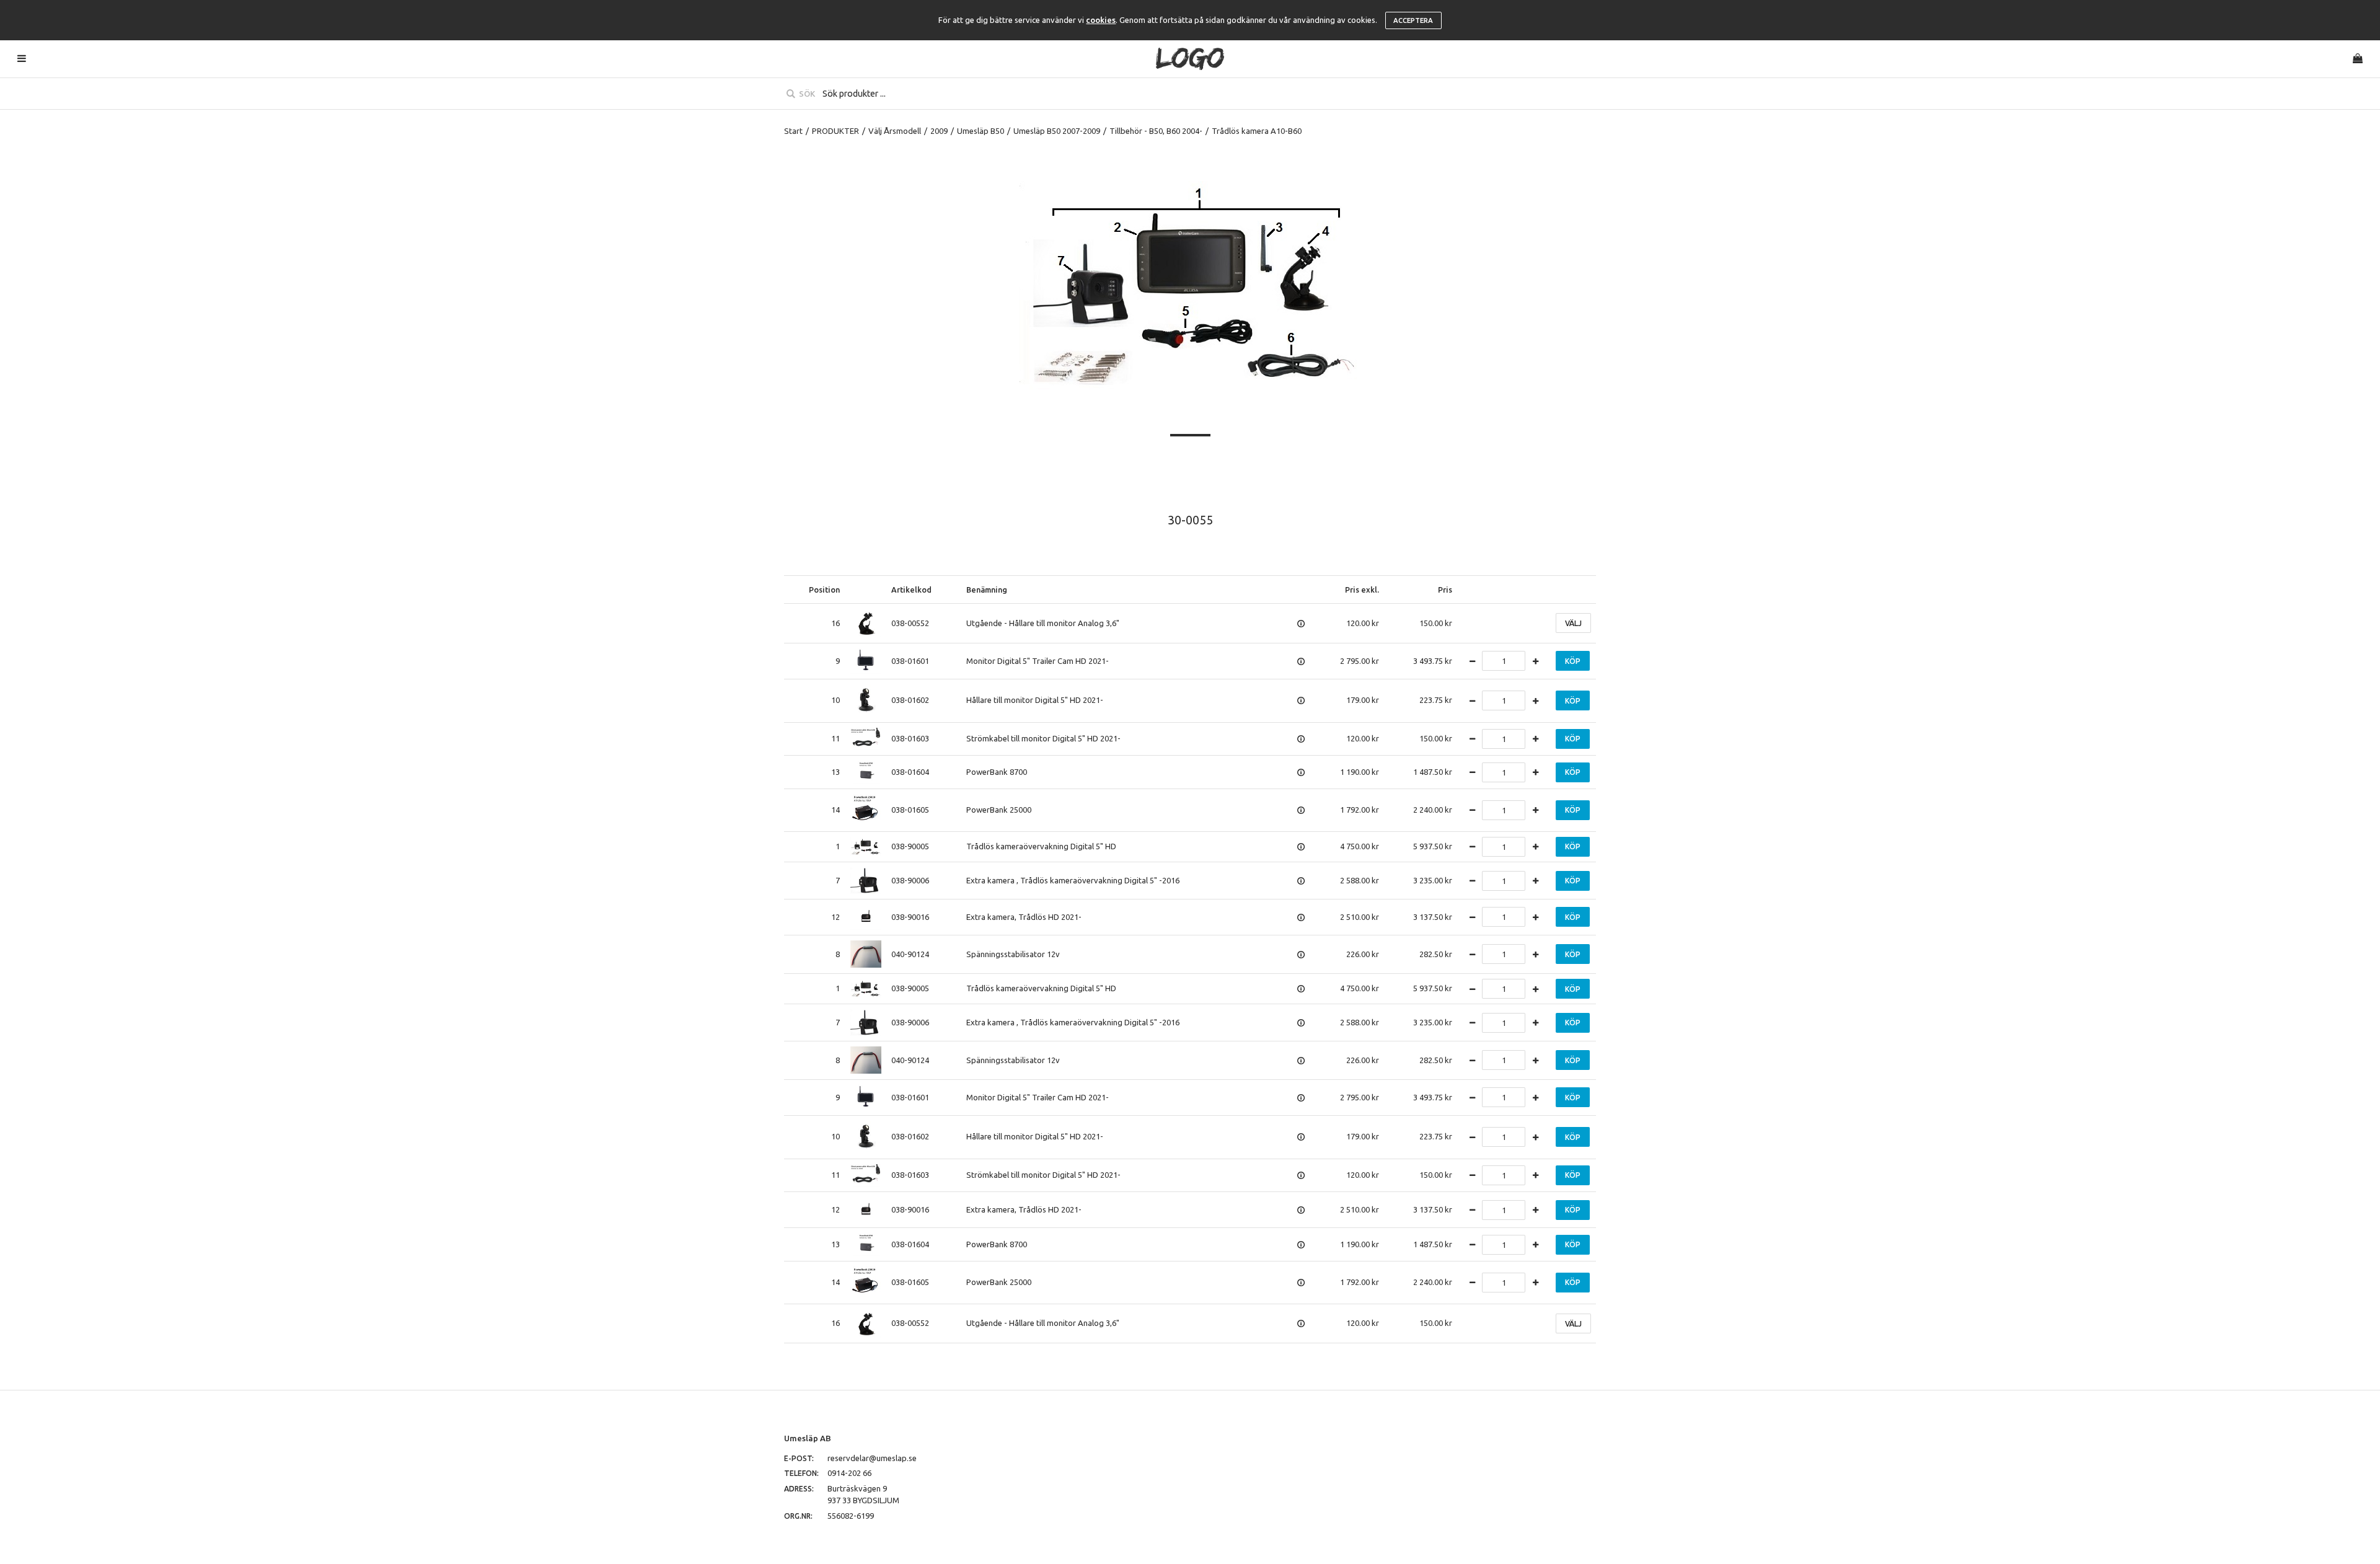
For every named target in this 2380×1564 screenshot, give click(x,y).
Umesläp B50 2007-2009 (1057, 131)
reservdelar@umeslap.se (872, 1458)
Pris (1445, 590)
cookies (1101, 20)
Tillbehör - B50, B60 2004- (1156, 131)
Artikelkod (911, 590)
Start (793, 131)
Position (824, 590)
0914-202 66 (849, 1473)
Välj (1573, 623)
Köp (1573, 661)
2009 (939, 131)
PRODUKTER (835, 131)
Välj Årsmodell (895, 131)
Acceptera (1413, 20)
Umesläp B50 (981, 131)
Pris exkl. (1362, 590)
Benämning (987, 590)
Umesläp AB (808, 1438)
